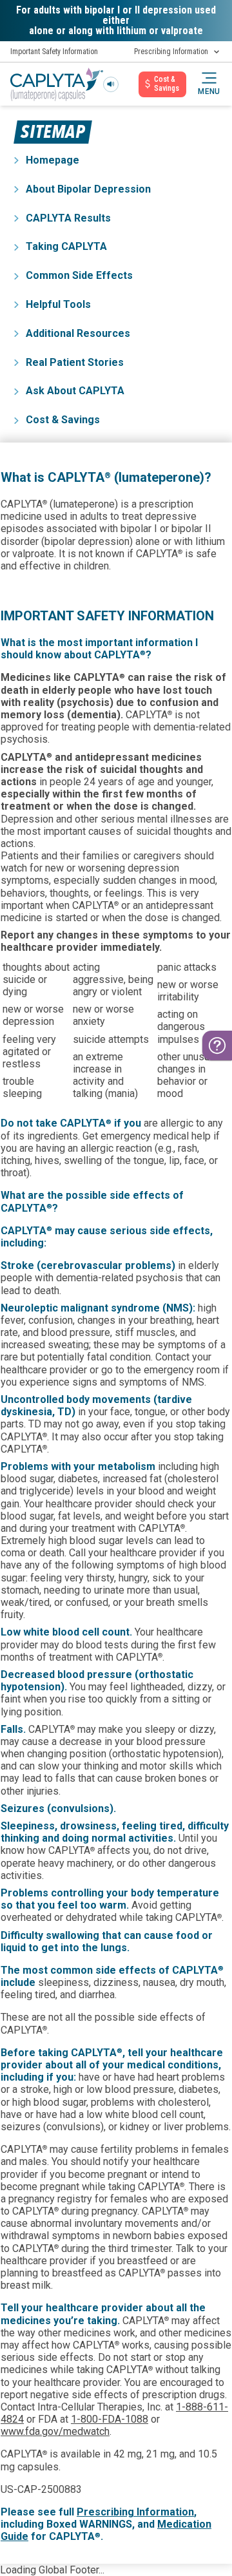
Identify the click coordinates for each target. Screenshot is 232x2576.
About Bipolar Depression (88, 189)
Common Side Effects (79, 275)
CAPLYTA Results (68, 218)
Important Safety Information (54, 52)
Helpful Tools (58, 304)
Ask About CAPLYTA (75, 391)
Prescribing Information (171, 52)
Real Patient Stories (75, 362)
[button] (209, 84)
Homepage (53, 160)
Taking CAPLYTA (66, 246)
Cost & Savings (63, 420)
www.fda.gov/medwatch (55, 2431)
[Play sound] (111, 84)
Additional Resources (78, 333)
